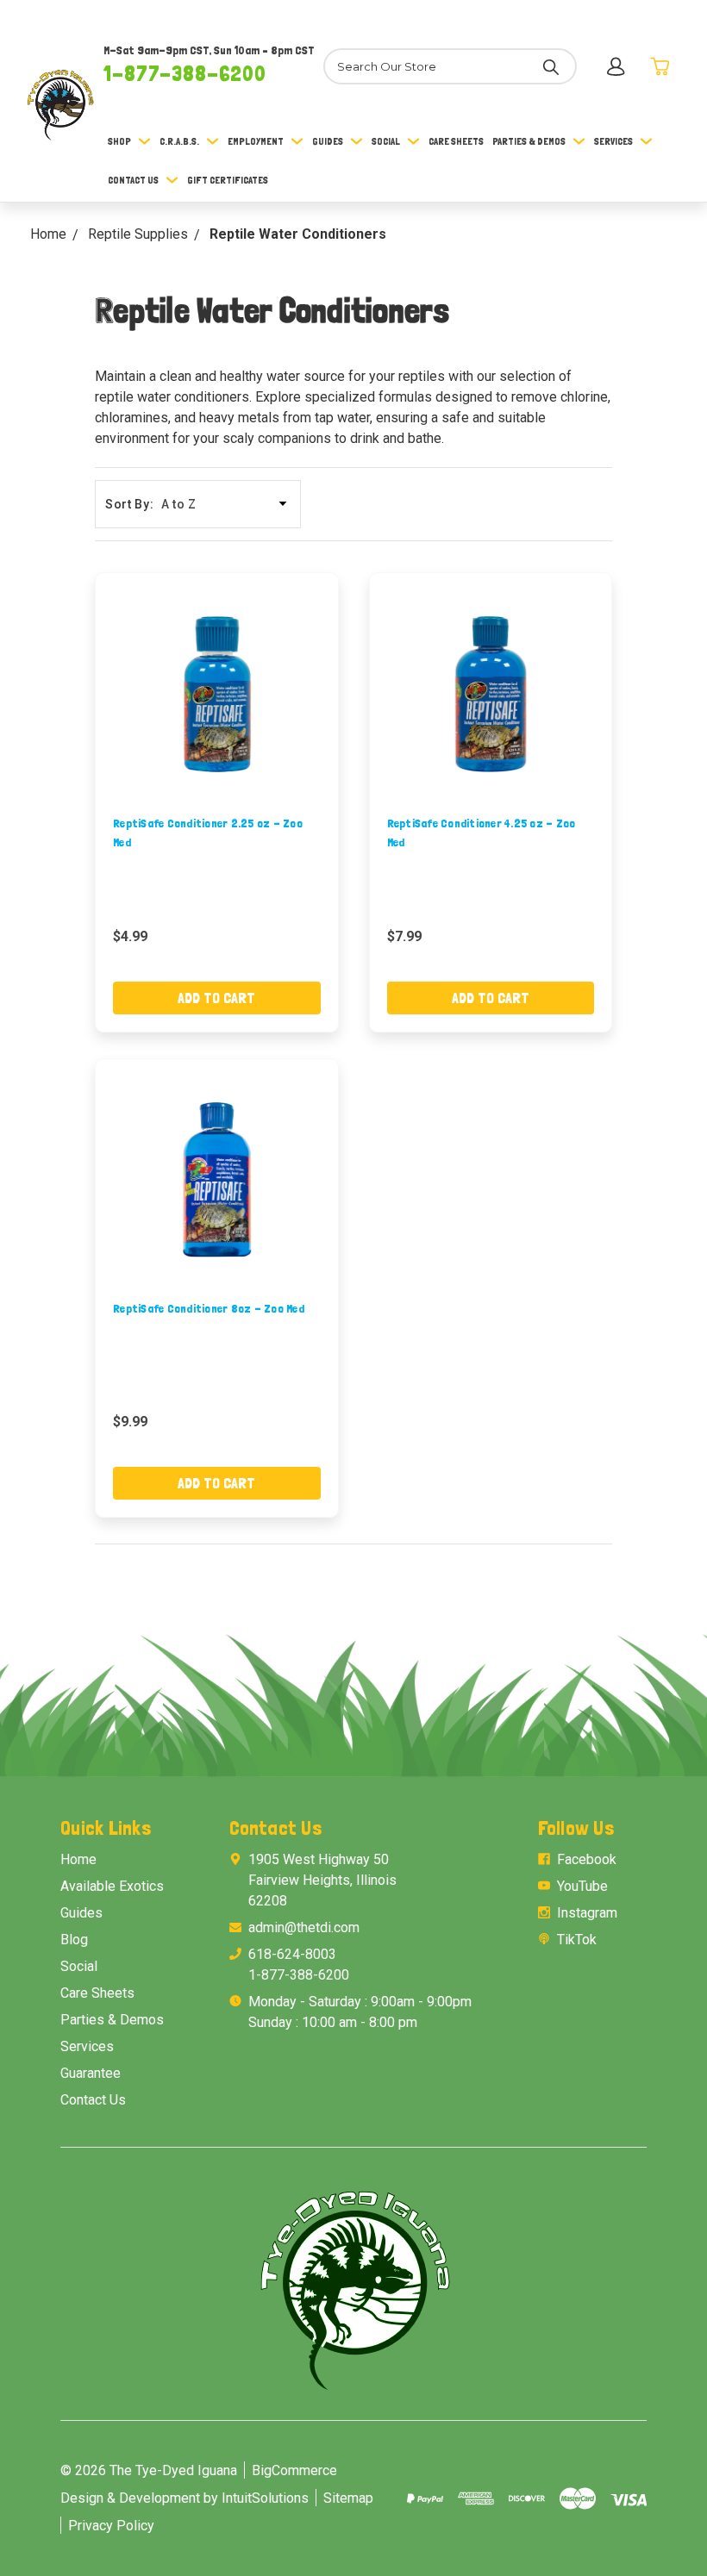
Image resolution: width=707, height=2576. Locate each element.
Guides (328, 141)
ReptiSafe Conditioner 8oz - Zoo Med (209, 1308)
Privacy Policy (111, 2526)
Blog (74, 1940)
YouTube (582, 1886)
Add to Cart (216, 998)
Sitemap (348, 2498)
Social (386, 141)
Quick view (216, 694)
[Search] (551, 66)
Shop (119, 141)
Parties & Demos (529, 141)
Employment (256, 141)
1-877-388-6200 (185, 73)
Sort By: (130, 504)
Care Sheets (456, 141)
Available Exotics (112, 1886)
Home (78, 1859)
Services (613, 141)
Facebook (587, 1859)
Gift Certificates (228, 180)
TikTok (577, 1940)
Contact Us (133, 180)
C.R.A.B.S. (179, 141)
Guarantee (91, 2073)
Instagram (587, 1913)
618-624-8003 (292, 1954)
